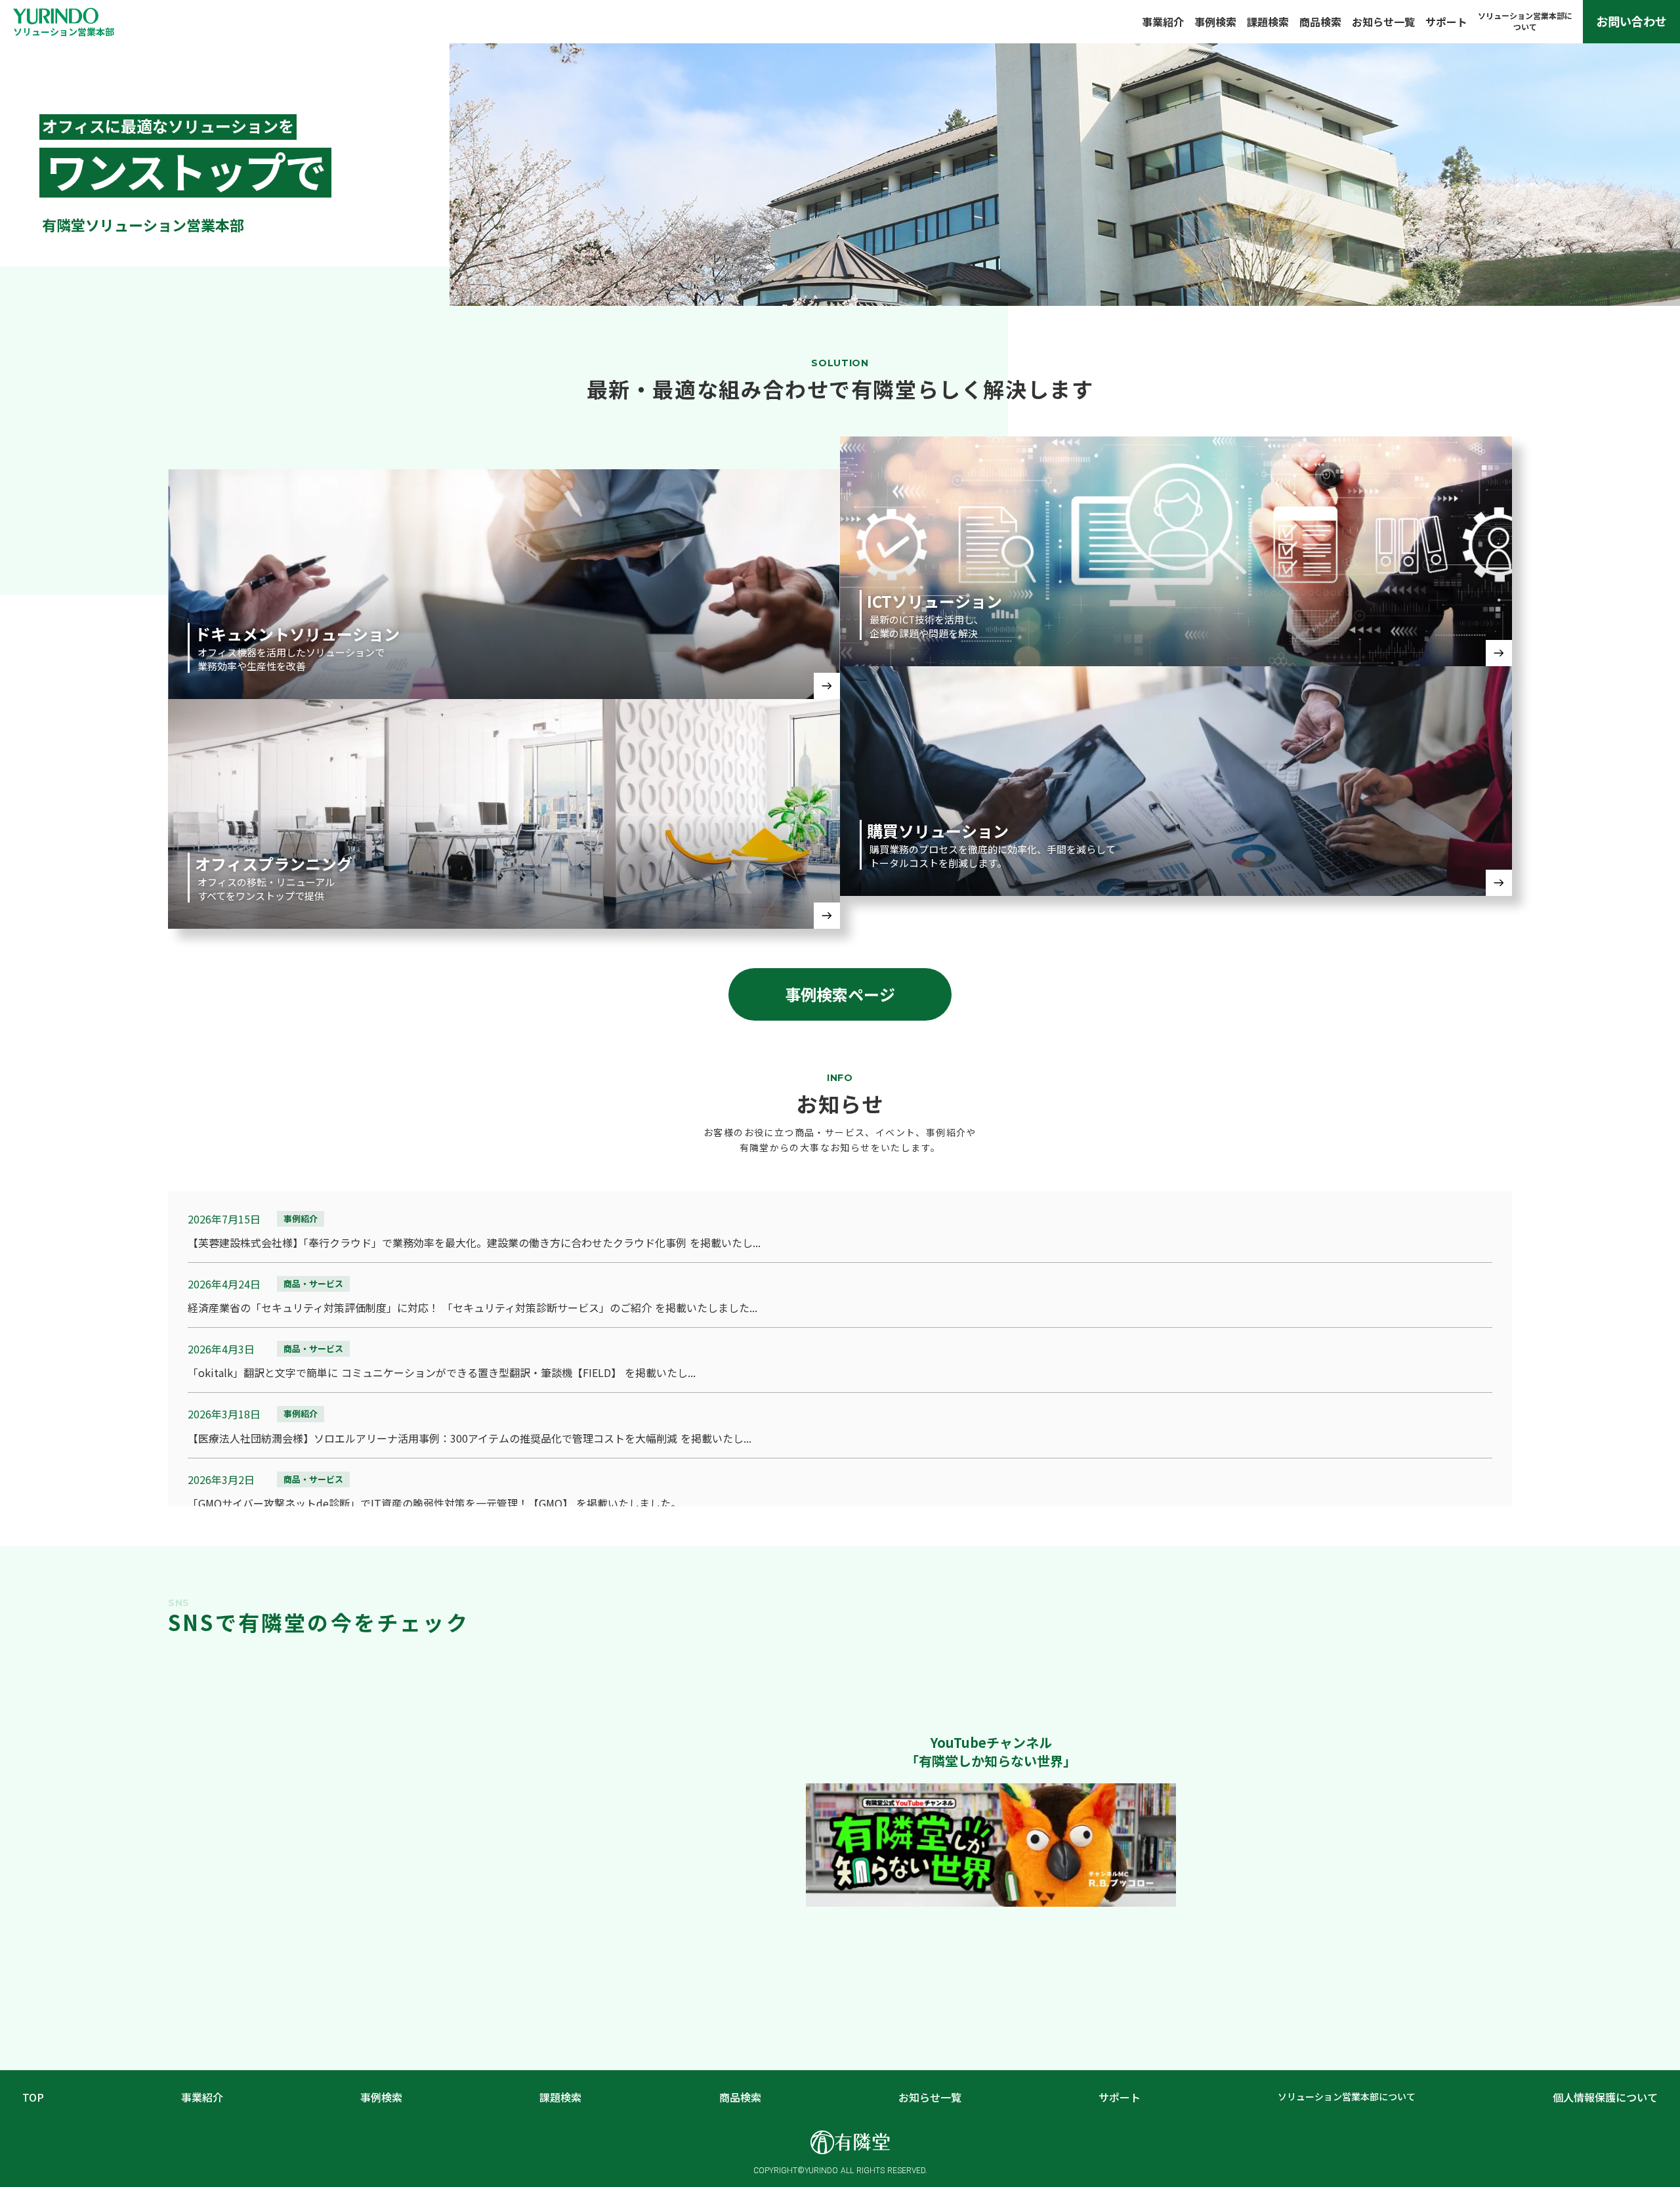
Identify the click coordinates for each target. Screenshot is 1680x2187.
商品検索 (1320, 22)
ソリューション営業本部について (1347, 2097)
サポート (1446, 22)
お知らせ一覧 (1383, 22)
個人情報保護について (1605, 2097)
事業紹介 (1163, 22)
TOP (33, 2097)
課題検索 (1268, 22)
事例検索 (1215, 22)
